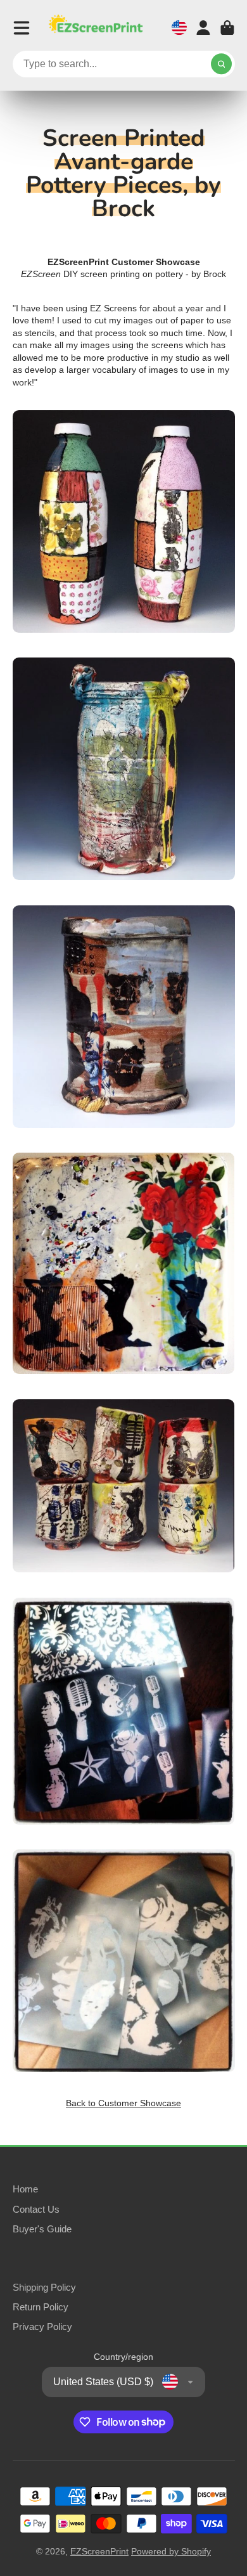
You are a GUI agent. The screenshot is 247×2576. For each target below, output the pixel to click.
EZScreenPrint (99, 2551)
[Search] (222, 64)
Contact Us (36, 2209)
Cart (227, 28)
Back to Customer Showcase (123, 2103)
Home (25, 2189)
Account (203, 28)
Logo (96, 28)
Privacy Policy (42, 2327)
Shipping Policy (44, 2287)
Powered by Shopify (171, 2551)
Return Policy (41, 2307)
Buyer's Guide (42, 2229)
